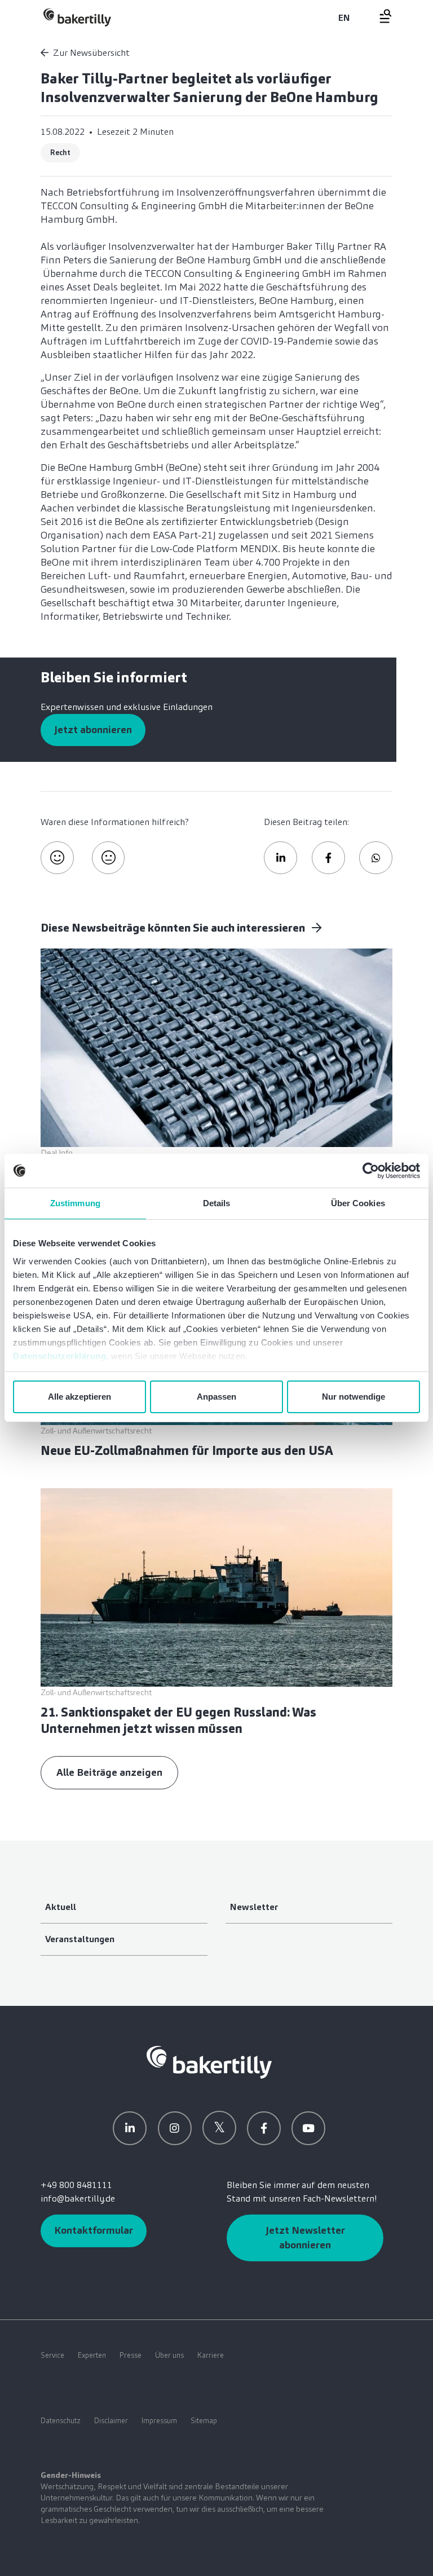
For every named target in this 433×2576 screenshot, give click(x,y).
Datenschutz (61, 2421)
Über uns (169, 2355)
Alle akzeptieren (79, 1397)
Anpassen (216, 1397)
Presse (131, 2355)
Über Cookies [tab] (358, 1203)
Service (52, 2355)
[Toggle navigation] (379, 16)
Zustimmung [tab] (75, 1203)
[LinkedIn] (130, 2128)
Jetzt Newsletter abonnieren (305, 2237)
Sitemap (204, 2421)
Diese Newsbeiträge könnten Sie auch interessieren (174, 928)
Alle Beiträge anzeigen (109, 1772)
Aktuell (61, 1907)
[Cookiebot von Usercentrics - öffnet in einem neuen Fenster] (371, 1171)
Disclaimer (111, 2421)
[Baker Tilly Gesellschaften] (209, 2061)
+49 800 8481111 (76, 2185)
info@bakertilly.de (78, 2198)
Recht (60, 153)
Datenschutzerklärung (59, 1356)
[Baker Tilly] (77, 17)
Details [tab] (217, 1203)
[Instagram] (175, 2128)
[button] (280, 858)
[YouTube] (308, 2128)
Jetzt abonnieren (93, 730)
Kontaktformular (94, 2230)
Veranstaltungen (80, 1939)
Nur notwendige (354, 1397)
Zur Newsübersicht (91, 53)
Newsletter (254, 1907)
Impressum (159, 2421)
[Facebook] (264, 2128)
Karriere (211, 2355)
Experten (92, 2355)
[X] (219, 2128)
